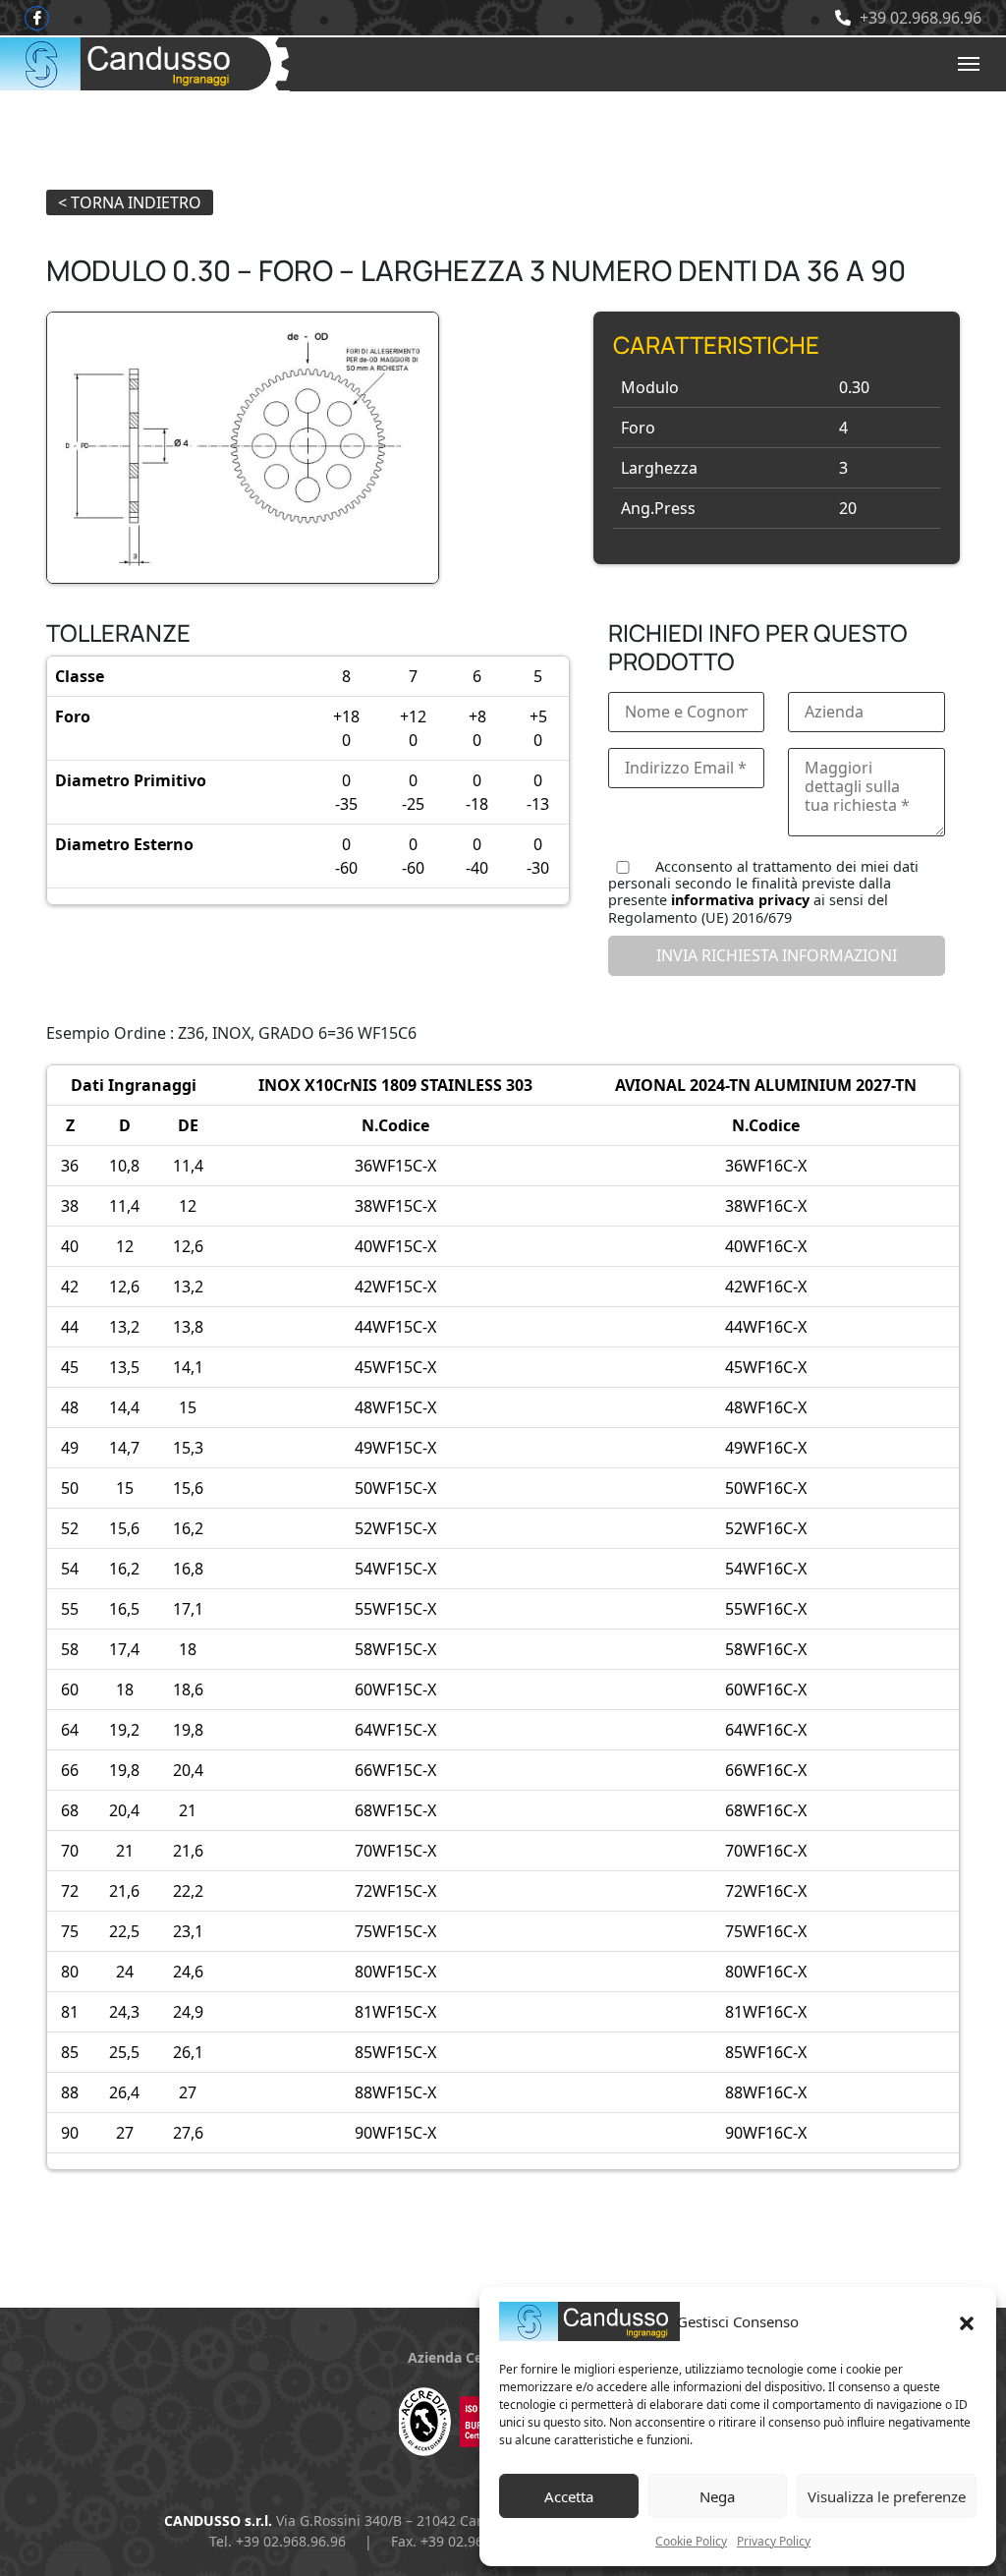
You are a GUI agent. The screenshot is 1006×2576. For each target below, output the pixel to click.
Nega (717, 2496)
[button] (967, 2321)
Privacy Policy (774, 2541)
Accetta (569, 2496)
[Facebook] (37, 18)
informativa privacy (740, 900)
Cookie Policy (691, 2541)
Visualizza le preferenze (887, 2496)
